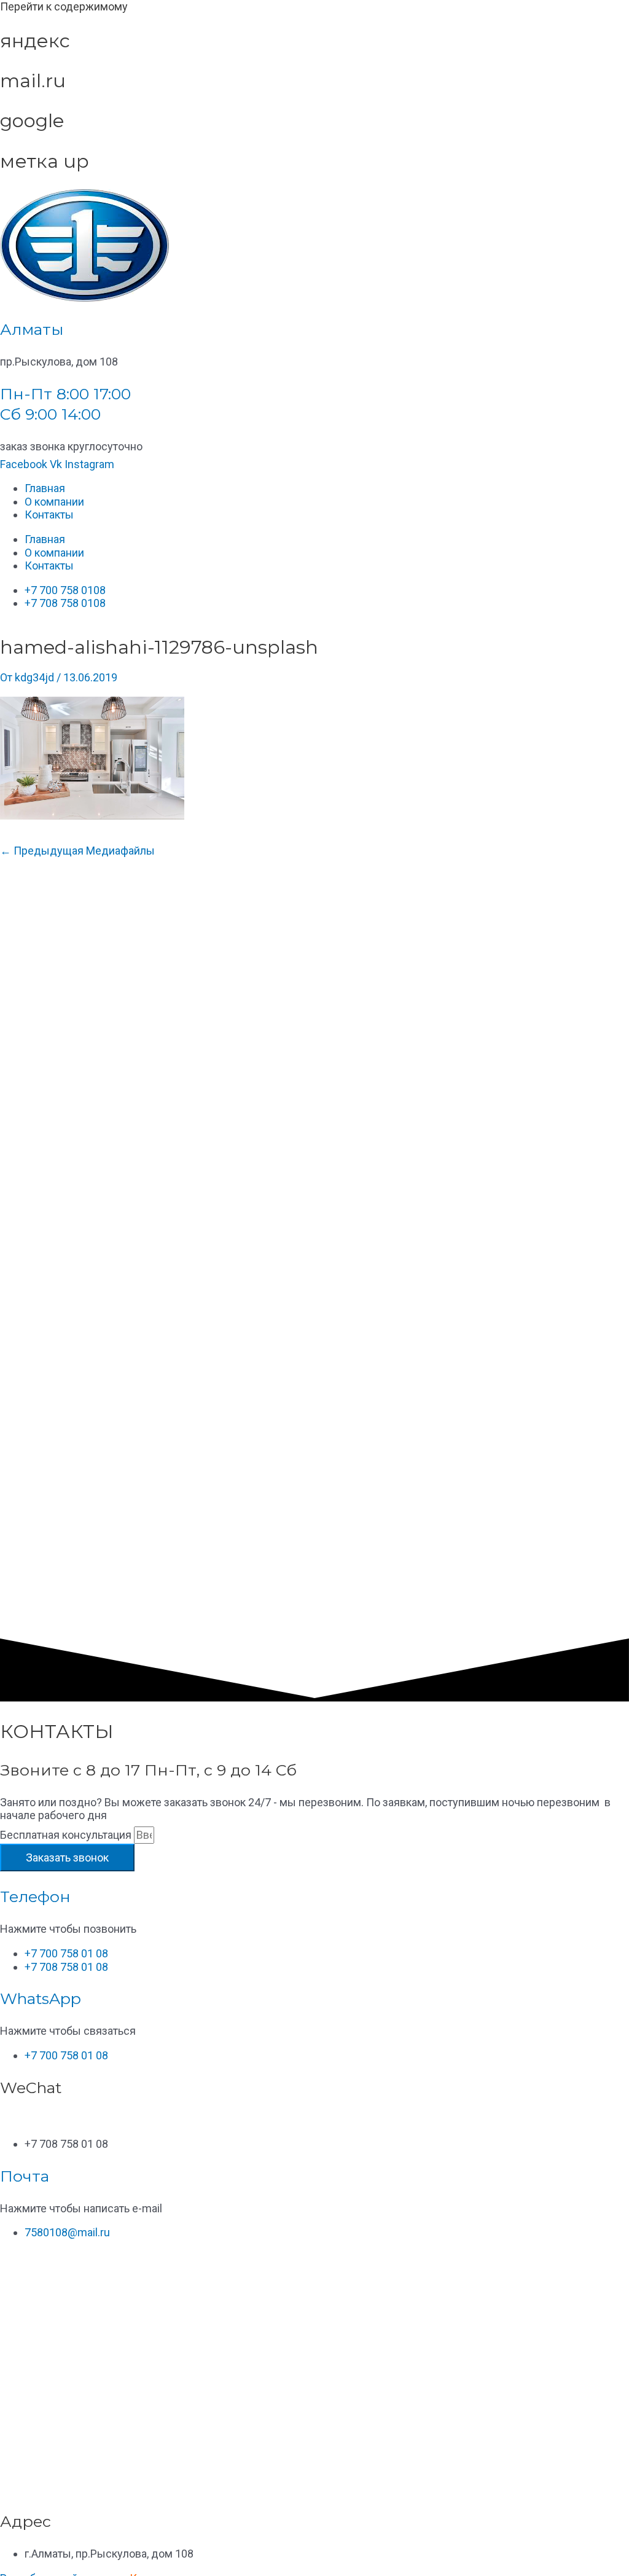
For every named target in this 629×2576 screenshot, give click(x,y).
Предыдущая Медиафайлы (77, 851)
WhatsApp (41, 1999)
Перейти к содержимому (64, 6)
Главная (45, 488)
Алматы (32, 329)
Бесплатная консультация (67, 1835)
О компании (54, 502)
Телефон (35, 1897)
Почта (25, 2176)
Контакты (49, 515)
